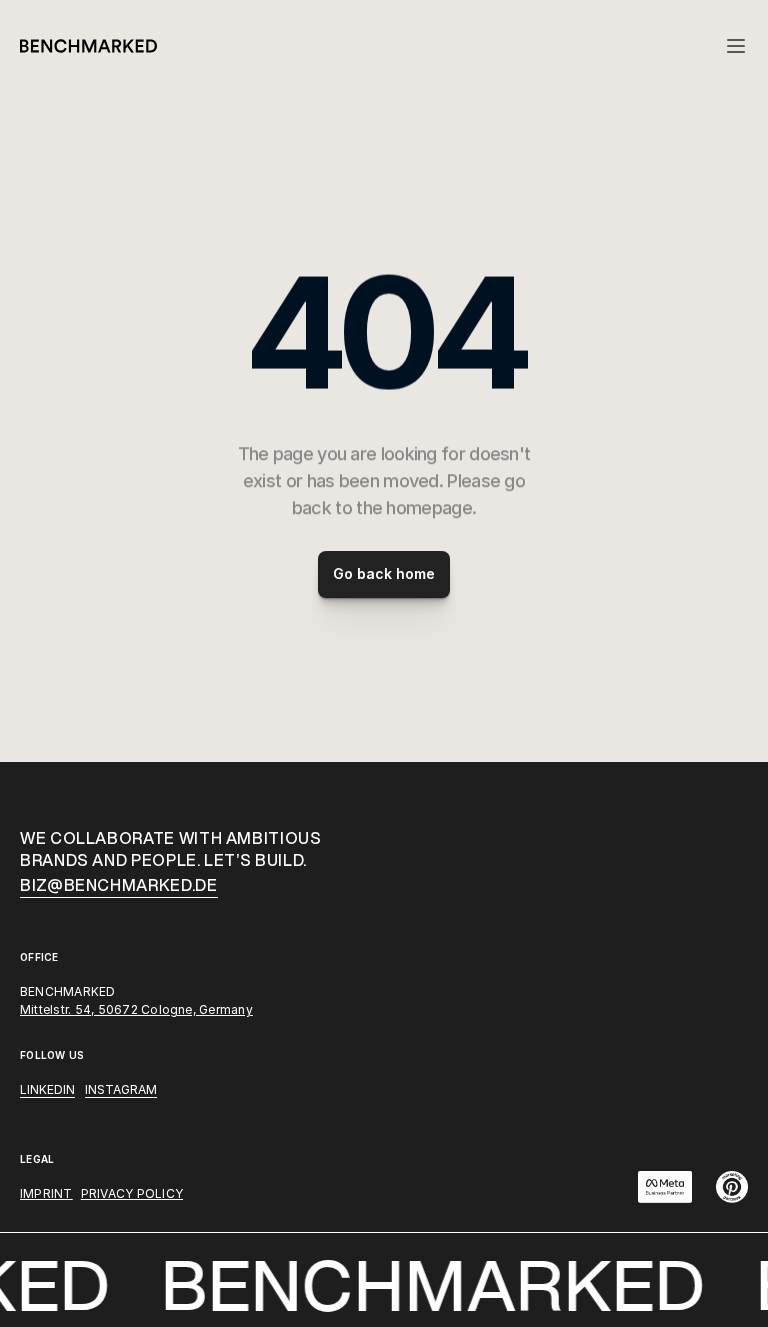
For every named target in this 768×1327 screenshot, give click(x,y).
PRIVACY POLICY (132, 1193)
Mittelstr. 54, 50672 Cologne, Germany (136, 1009)
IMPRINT (46, 1193)
